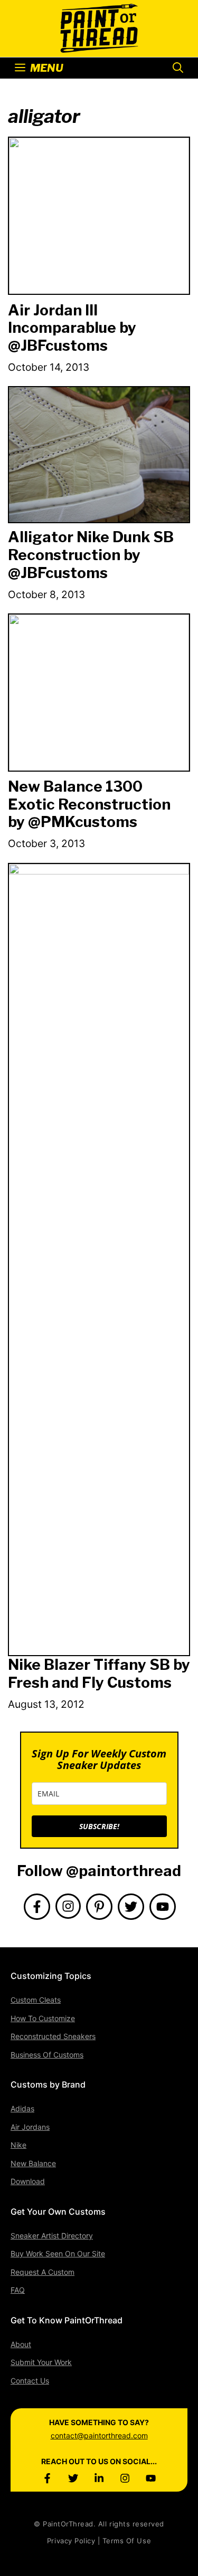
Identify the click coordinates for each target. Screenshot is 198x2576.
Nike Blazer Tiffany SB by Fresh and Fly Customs (99, 1674)
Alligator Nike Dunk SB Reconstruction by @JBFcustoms (91, 555)
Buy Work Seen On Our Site (58, 2253)
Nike (18, 2145)
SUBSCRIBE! (99, 1826)
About (21, 2344)
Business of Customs (47, 2055)
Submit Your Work (41, 2362)
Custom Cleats (36, 2000)
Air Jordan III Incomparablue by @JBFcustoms (72, 328)
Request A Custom (43, 2272)
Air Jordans (30, 2127)
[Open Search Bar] (178, 68)
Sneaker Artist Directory (52, 2236)
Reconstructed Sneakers (53, 2036)
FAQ (18, 2290)
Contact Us (30, 2381)
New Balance (33, 2163)
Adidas (22, 2108)
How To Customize (43, 2018)
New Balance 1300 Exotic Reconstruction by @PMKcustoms (89, 804)
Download (28, 2181)
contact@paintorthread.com (99, 2435)
